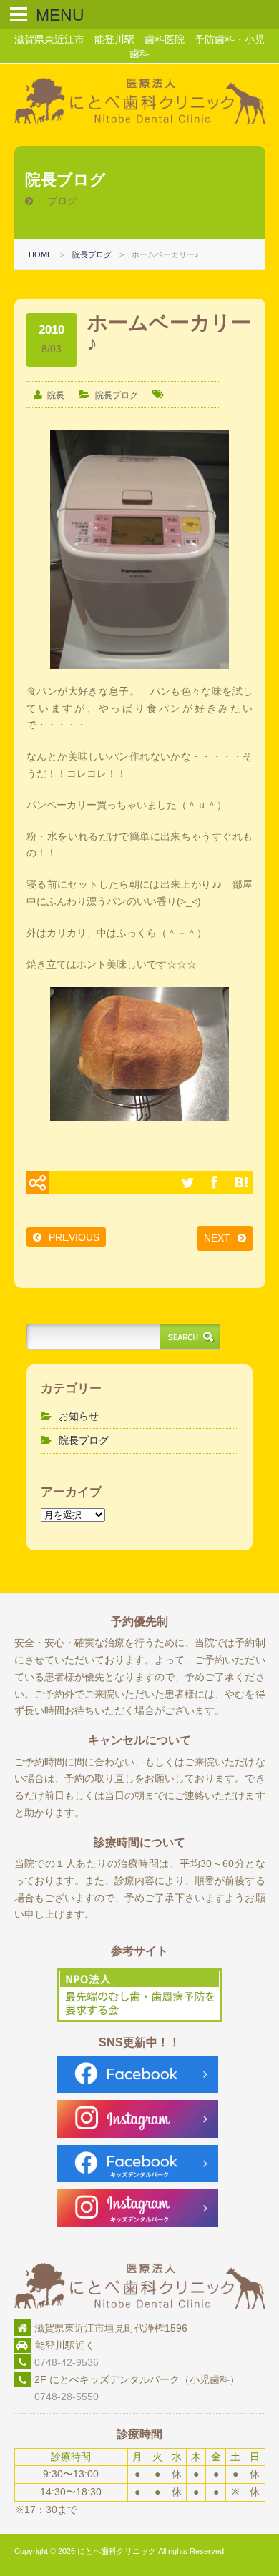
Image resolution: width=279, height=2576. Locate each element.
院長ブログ (92, 254)
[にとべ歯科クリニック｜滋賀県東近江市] (140, 121)
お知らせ (79, 1416)
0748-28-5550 (57, 2397)
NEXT (217, 1238)
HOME (40, 254)
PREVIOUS (74, 1237)
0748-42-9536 (67, 2362)
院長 (56, 395)
